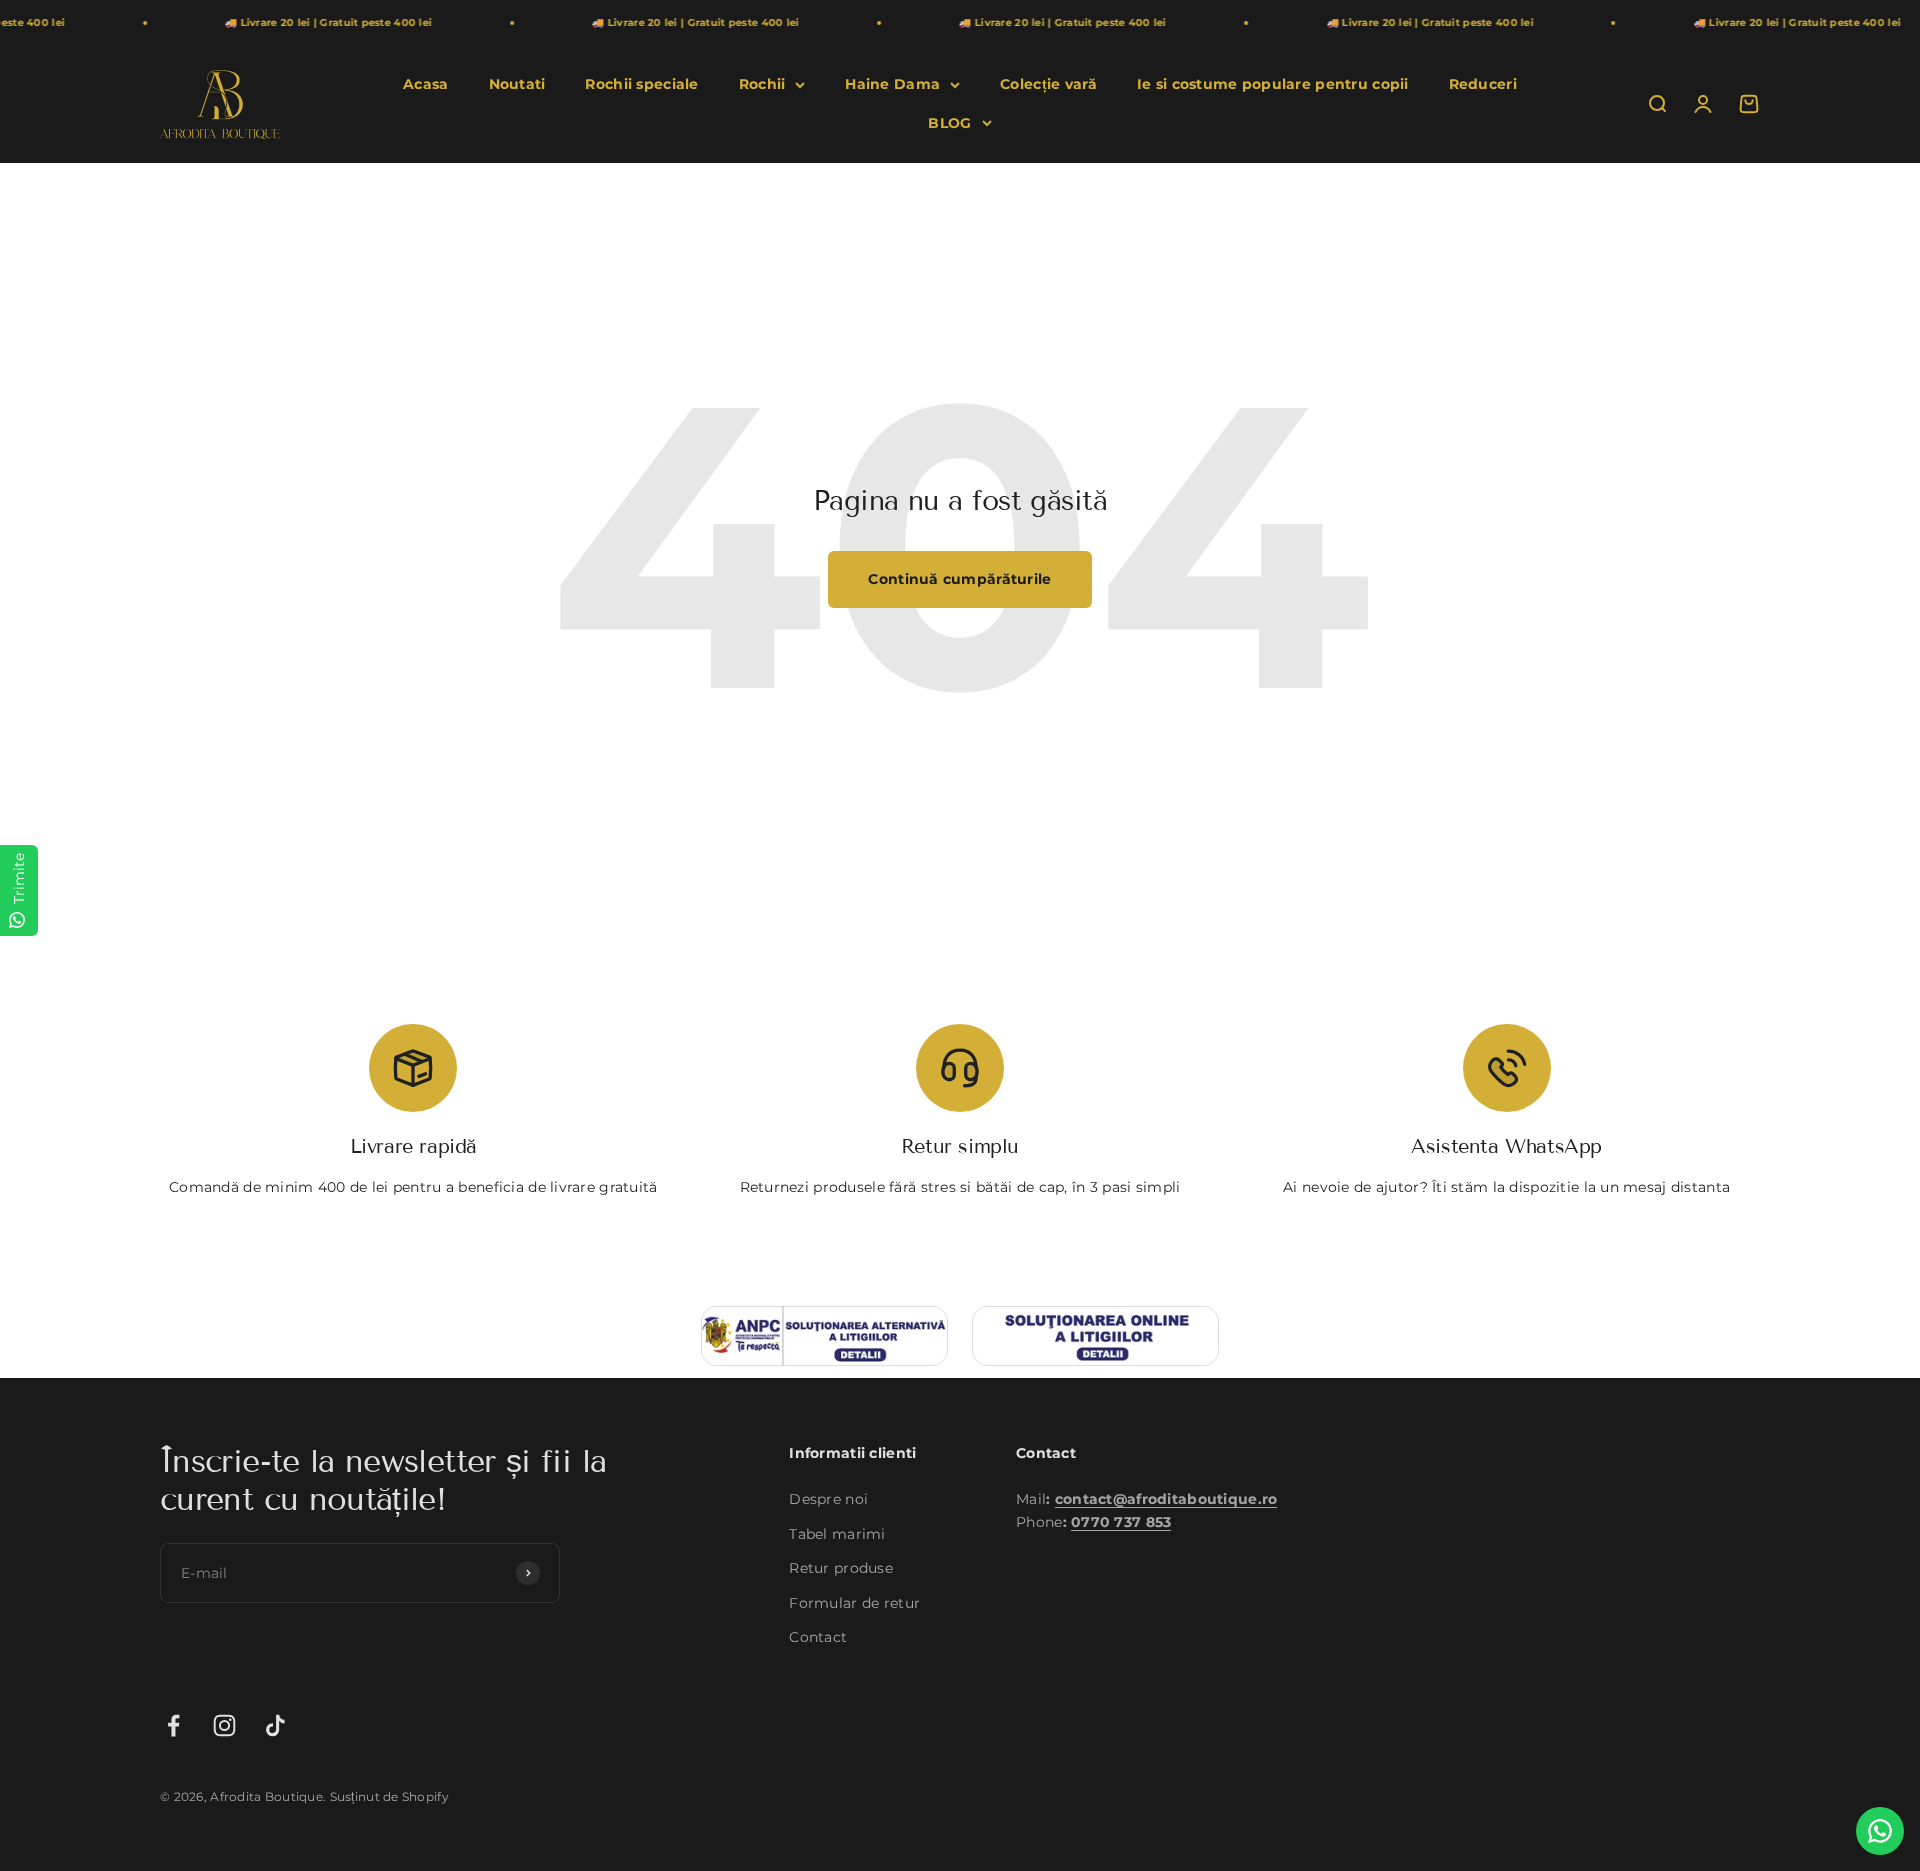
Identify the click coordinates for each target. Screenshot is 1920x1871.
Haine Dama (892, 84)
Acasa (425, 84)
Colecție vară (1048, 84)
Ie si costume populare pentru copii (1273, 84)
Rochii (762, 84)
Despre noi (828, 1499)
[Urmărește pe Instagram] (224, 1725)
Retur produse (841, 1568)
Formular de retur (854, 1603)
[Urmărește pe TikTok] (275, 1725)
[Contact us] (1880, 1831)
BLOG (949, 123)
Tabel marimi (837, 1534)
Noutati (517, 84)
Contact (818, 1637)
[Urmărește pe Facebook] (173, 1725)
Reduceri (1483, 84)
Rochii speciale (641, 84)
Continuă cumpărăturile (959, 579)
